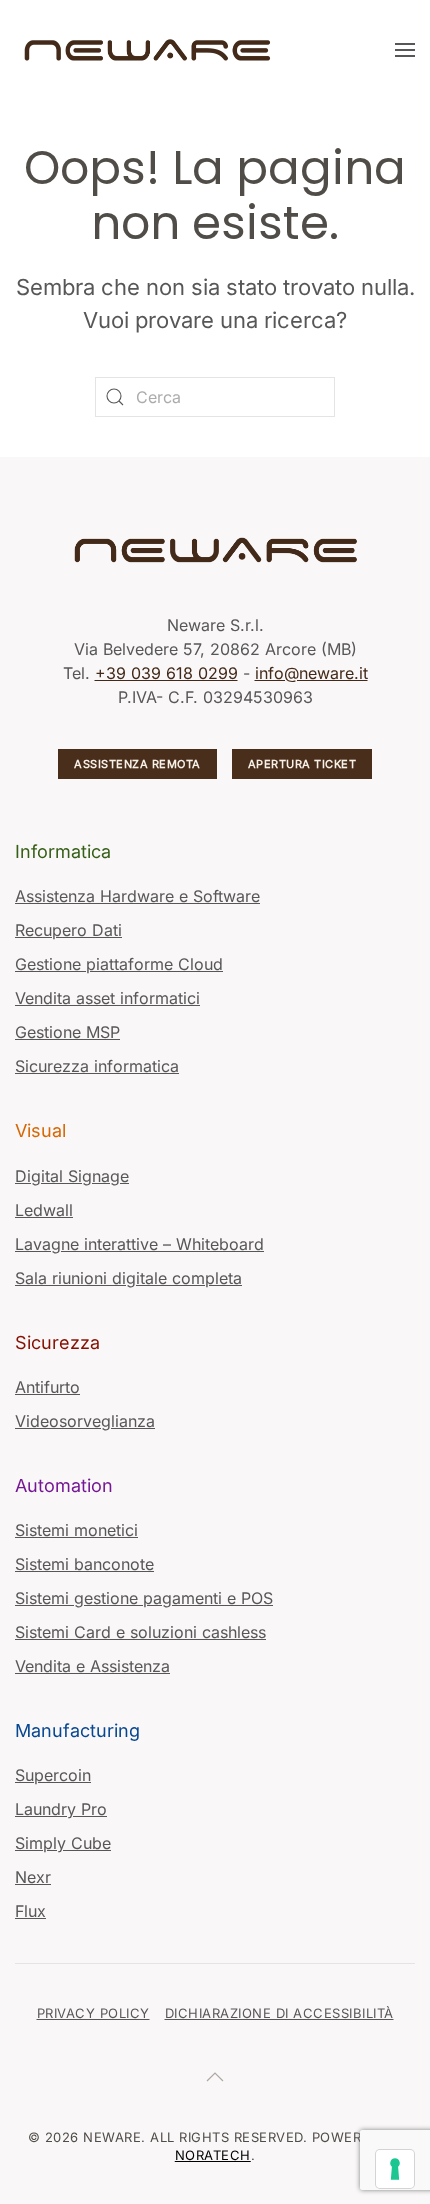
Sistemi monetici (76, 1530)
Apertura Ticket (302, 764)
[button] (405, 50)
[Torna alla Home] (149, 50)
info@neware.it (311, 673)
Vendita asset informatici (107, 998)
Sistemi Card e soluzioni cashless (140, 1632)
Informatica (63, 851)
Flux (30, 1911)
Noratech (213, 2155)
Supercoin (53, 1775)
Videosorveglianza (85, 1421)
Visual (40, 1130)
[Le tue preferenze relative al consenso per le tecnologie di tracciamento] (395, 2169)
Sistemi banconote (84, 1564)
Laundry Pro (61, 1809)
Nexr (33, 1877)
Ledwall (44, 1210)
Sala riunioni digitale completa (128, 1278)
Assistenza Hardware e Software (137, 896)
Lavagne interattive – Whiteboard (139, 1244)
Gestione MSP (67, 1032)
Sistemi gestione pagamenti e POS (144, 1598)
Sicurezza (57, 1342)
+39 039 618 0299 (166, 673)
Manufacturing (77, 1730)
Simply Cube (63, 1843)
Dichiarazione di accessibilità (279, 2013)
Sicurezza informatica (97, 1066)
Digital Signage (72, 1176)
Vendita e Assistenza (92, 1666)
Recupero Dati (68, 930)
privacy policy (93, 2013)
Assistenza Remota (137, 764)
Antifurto (47, 1387)
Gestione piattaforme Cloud (119, 964)
